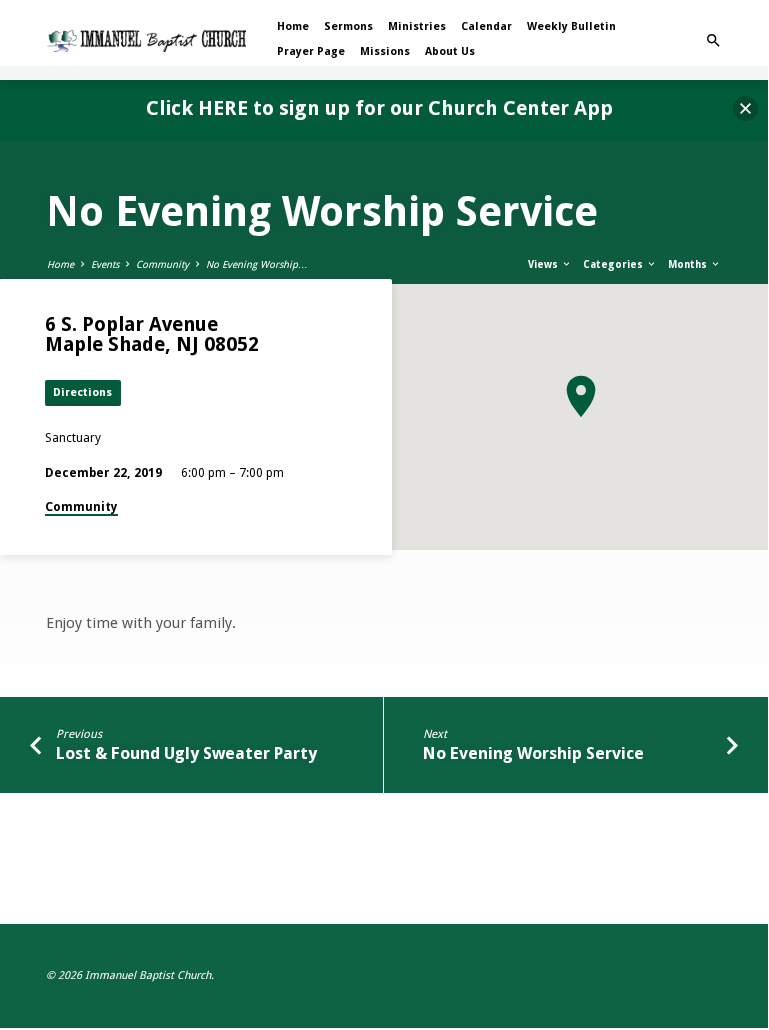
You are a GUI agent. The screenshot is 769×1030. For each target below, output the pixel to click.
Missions (385, 51)
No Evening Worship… (257, 264)
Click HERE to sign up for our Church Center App (379, 108)
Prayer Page (311, 51)
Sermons (348, 26)
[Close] (745, 108)
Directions (82, 392)
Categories (614, 264)
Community (162, 264)
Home (293, 26)
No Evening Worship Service (533, 753)
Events (105, 264)
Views (544, 264)
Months (689, 264)
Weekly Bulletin (571, 26)
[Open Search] (713, 41)
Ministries (417, 26)
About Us (450, 51)
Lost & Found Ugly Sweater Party (186, 753)
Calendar (486, 26)
